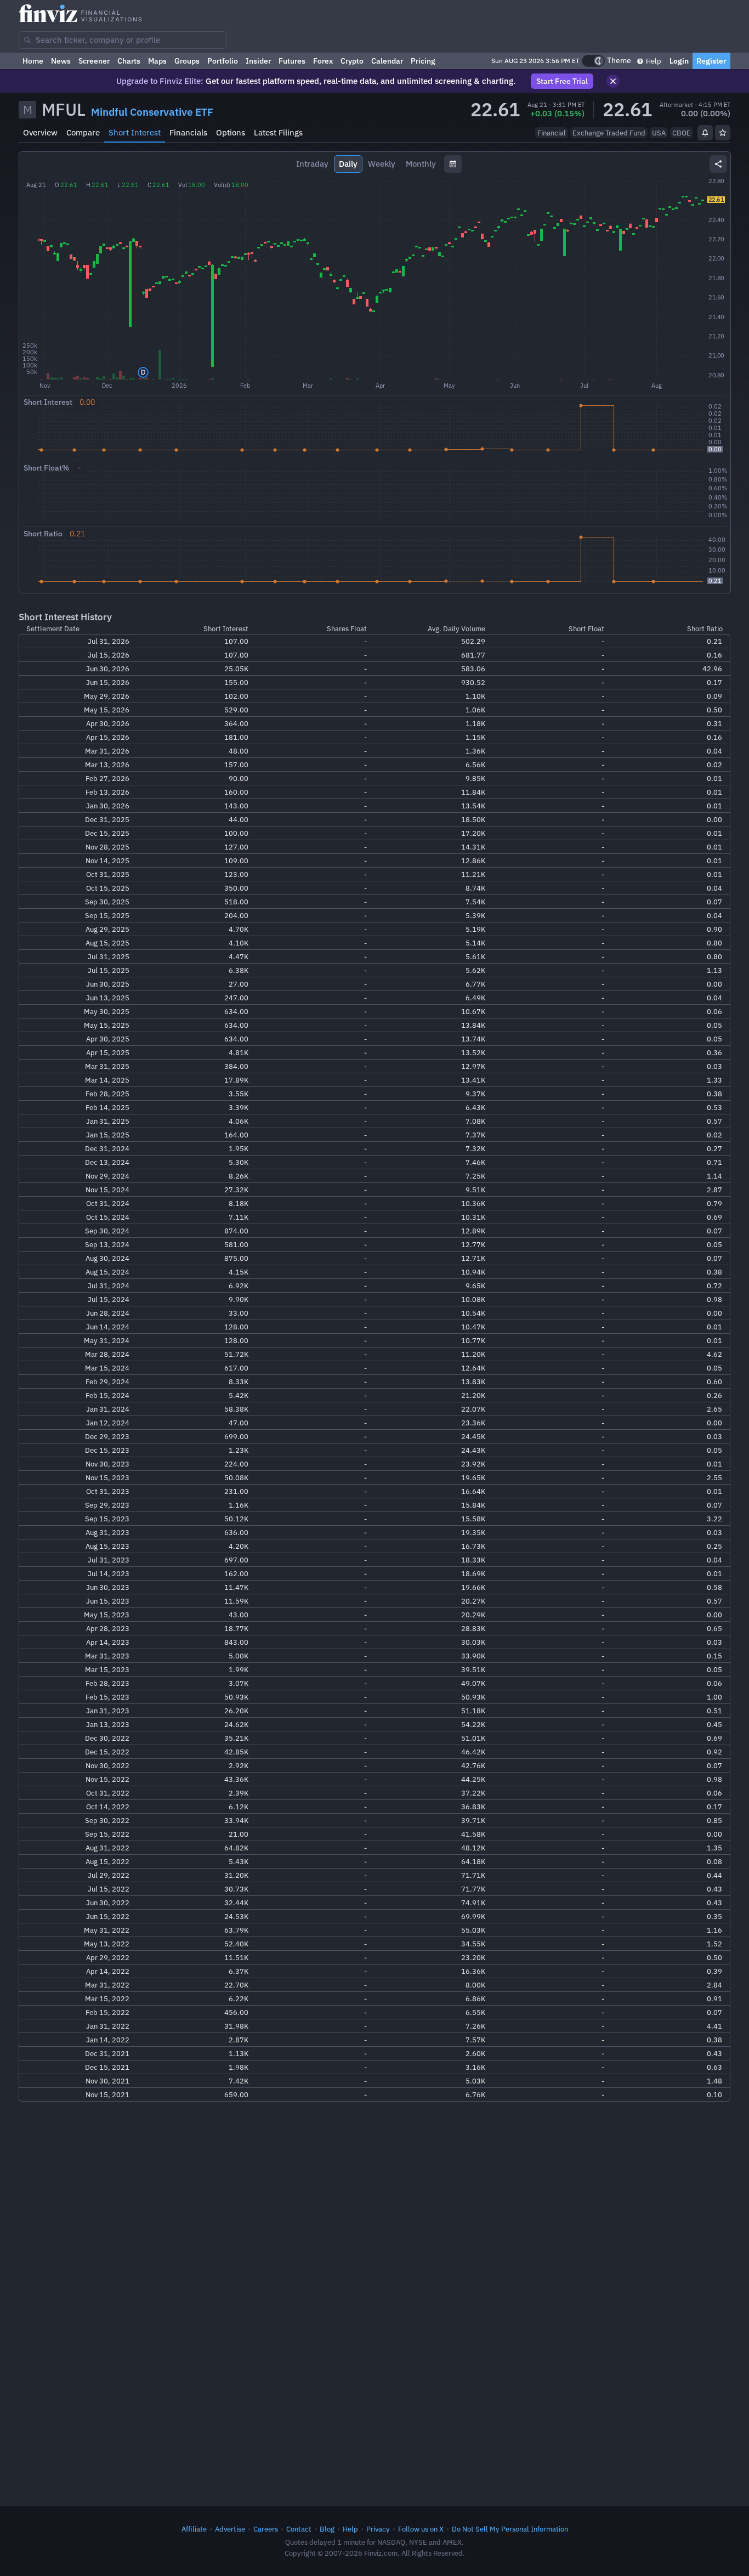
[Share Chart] (718, 164)
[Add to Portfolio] (723, 133)
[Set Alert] (705, 133)
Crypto (352, 61)
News (61, 61)
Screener (94, 61)
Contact (299, 2529)
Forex (323, 61)
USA (659, 133)
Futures (292, 61)
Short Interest (135, 132)
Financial (552, 133)
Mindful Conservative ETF (152, 112)
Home (33, 61)
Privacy (378, 2529)
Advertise (230, 2529)
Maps (157, 61)
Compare (83, 132)
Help (653, 61)
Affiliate (194, 2529)
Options (231, 132)
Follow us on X (421, 2529)
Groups (187, 61)
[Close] (613, 81)
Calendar (387, 61)
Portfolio (223, 61)
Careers (266, 2529)
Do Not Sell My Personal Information (510, 2529)
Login (679, 61)
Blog (327, 2529)
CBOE (682, 133)
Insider (258, 61)
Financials (188, 132)
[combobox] (123, 40)
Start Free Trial (562, 81)
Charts (129, 61)
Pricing (423, 61)
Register (711, 61)
